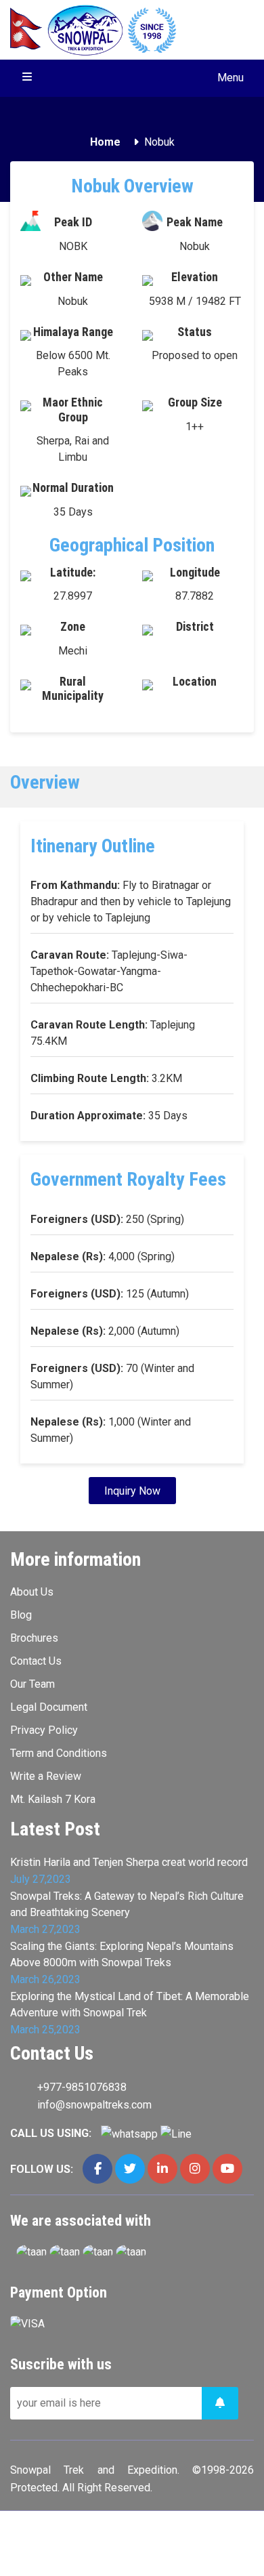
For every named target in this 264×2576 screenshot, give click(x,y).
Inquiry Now (132, 1491)
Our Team (32, 1684)
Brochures (34, 1638)
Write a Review (46, 1776)
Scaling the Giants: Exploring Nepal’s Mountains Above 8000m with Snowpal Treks (122, 1954)
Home (105, 142)
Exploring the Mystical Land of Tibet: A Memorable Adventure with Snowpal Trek (130, 2004)
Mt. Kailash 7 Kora (53, 1799)
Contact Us (36, 1661)
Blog (21, 1615)
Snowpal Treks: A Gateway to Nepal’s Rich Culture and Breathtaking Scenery (127, 1904)
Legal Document (49, 1707)
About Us (32, 1592)
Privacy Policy (44, 1730)
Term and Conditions (59, 1753)
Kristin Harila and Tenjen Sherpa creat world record (129, 1862)
